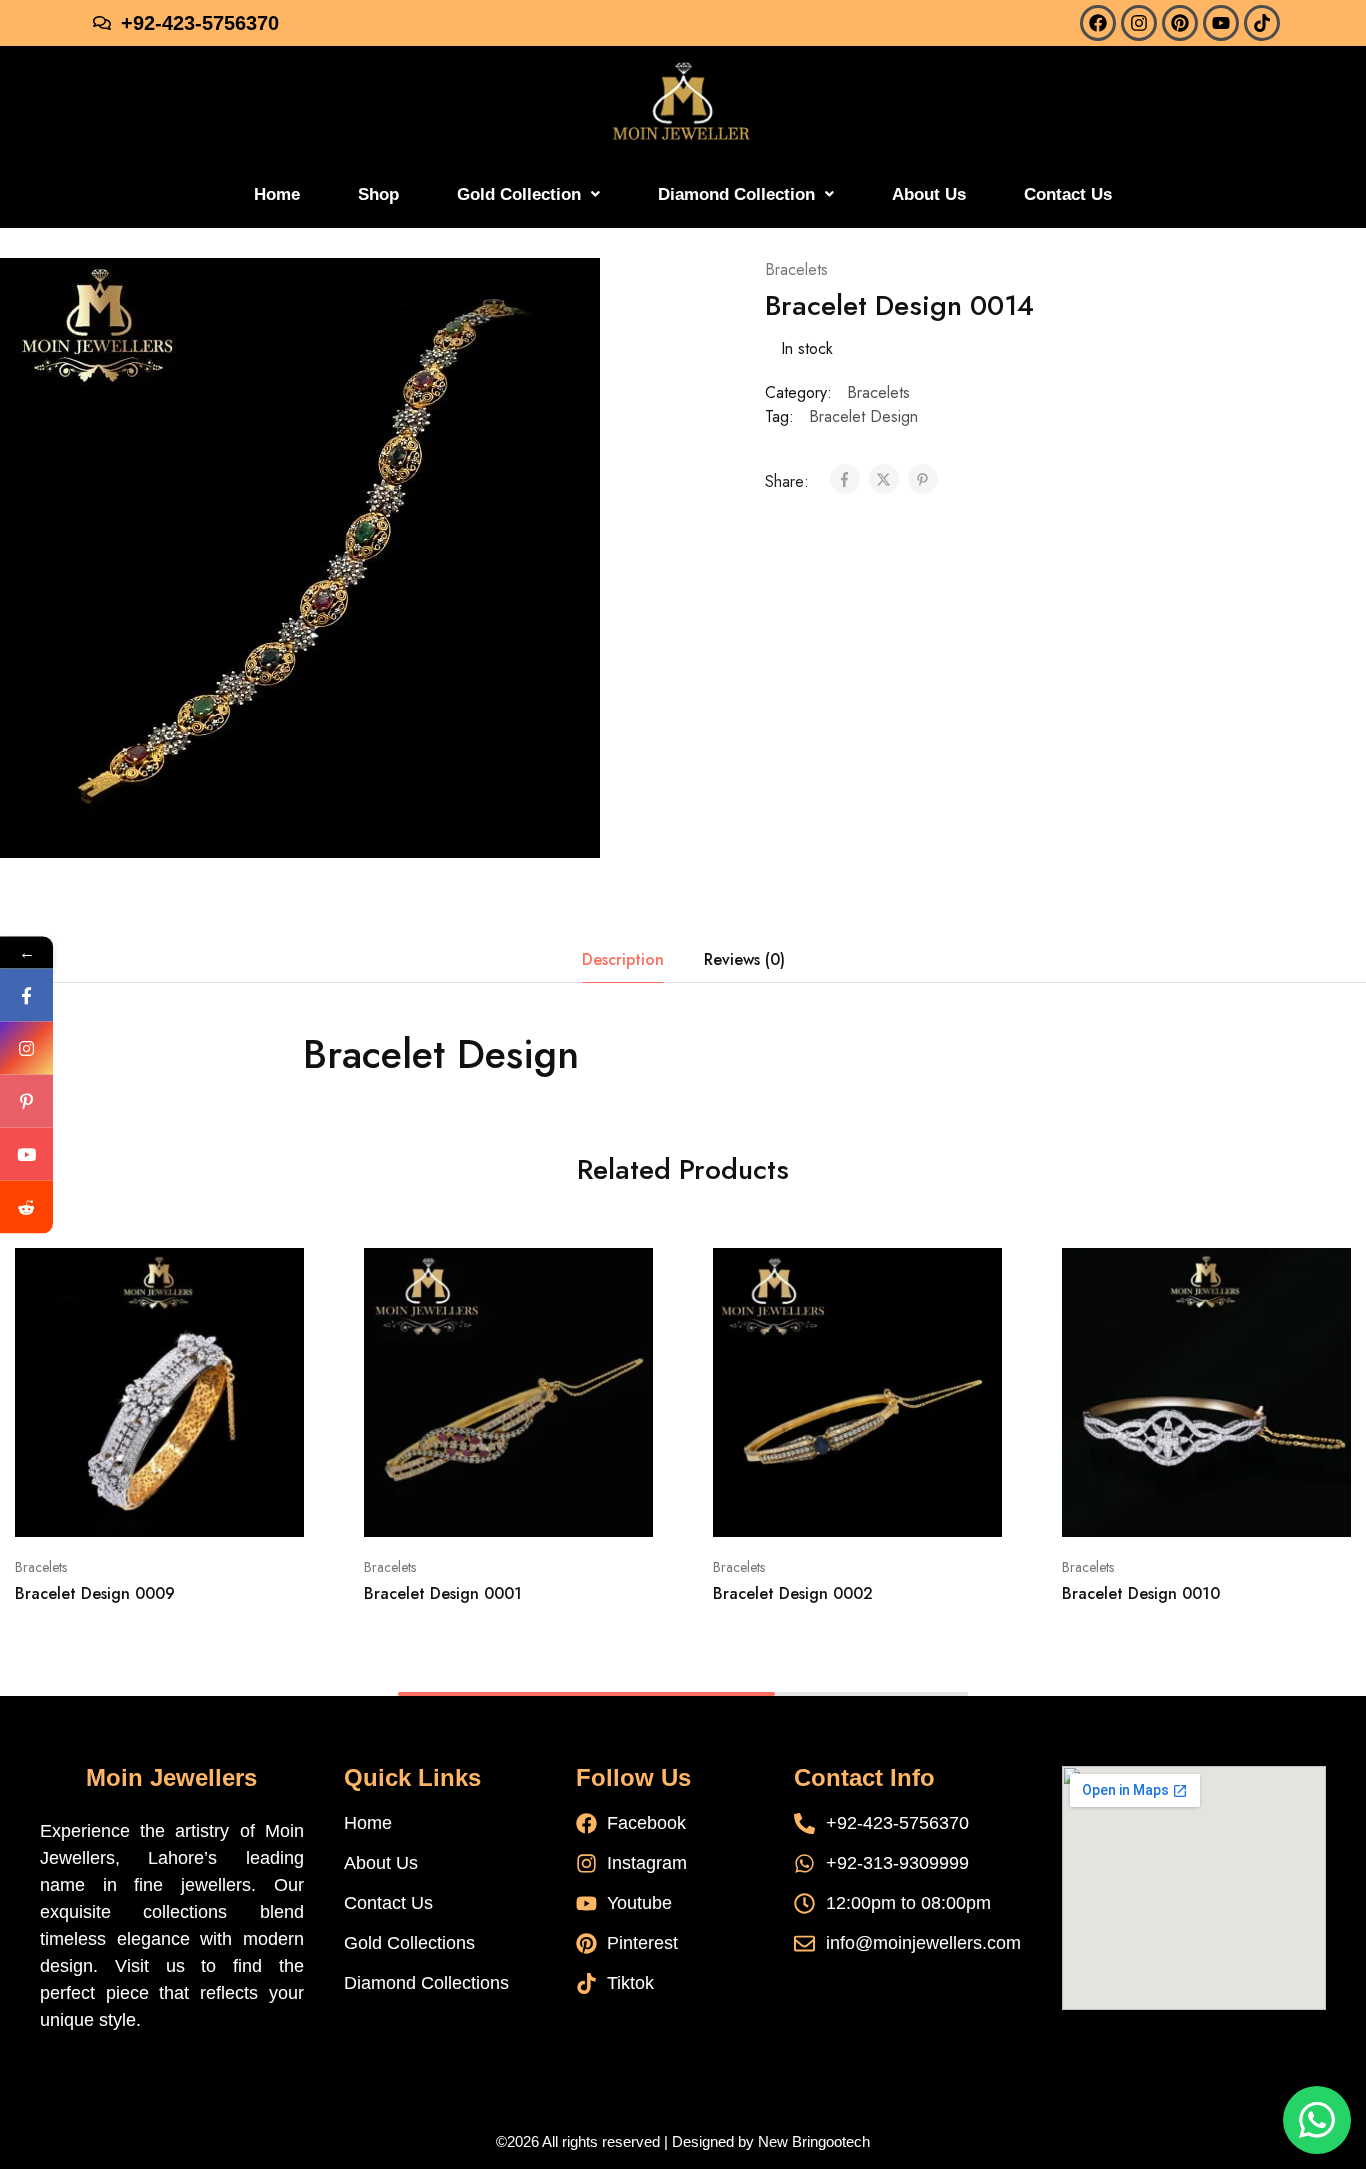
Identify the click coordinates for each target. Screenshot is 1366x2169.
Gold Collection (519, 194)
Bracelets (796, 269)
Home (277, 194)
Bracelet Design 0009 (95, 1593)
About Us (929, 194)
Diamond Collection (736, 194)
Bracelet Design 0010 (1141, 1593)
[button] (528, 194)
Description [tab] (623, 959)
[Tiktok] (1262, 23)
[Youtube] (1221, 23)
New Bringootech (814, 2141)
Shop (378, 194)
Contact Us (1068, 194)
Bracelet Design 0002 (793, 1593)
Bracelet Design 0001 (443, 1593)
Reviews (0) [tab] (744, 959)
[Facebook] (1098, 23)
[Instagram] (1139, 23)
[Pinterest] (1180, 23)
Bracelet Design (863, 416)
